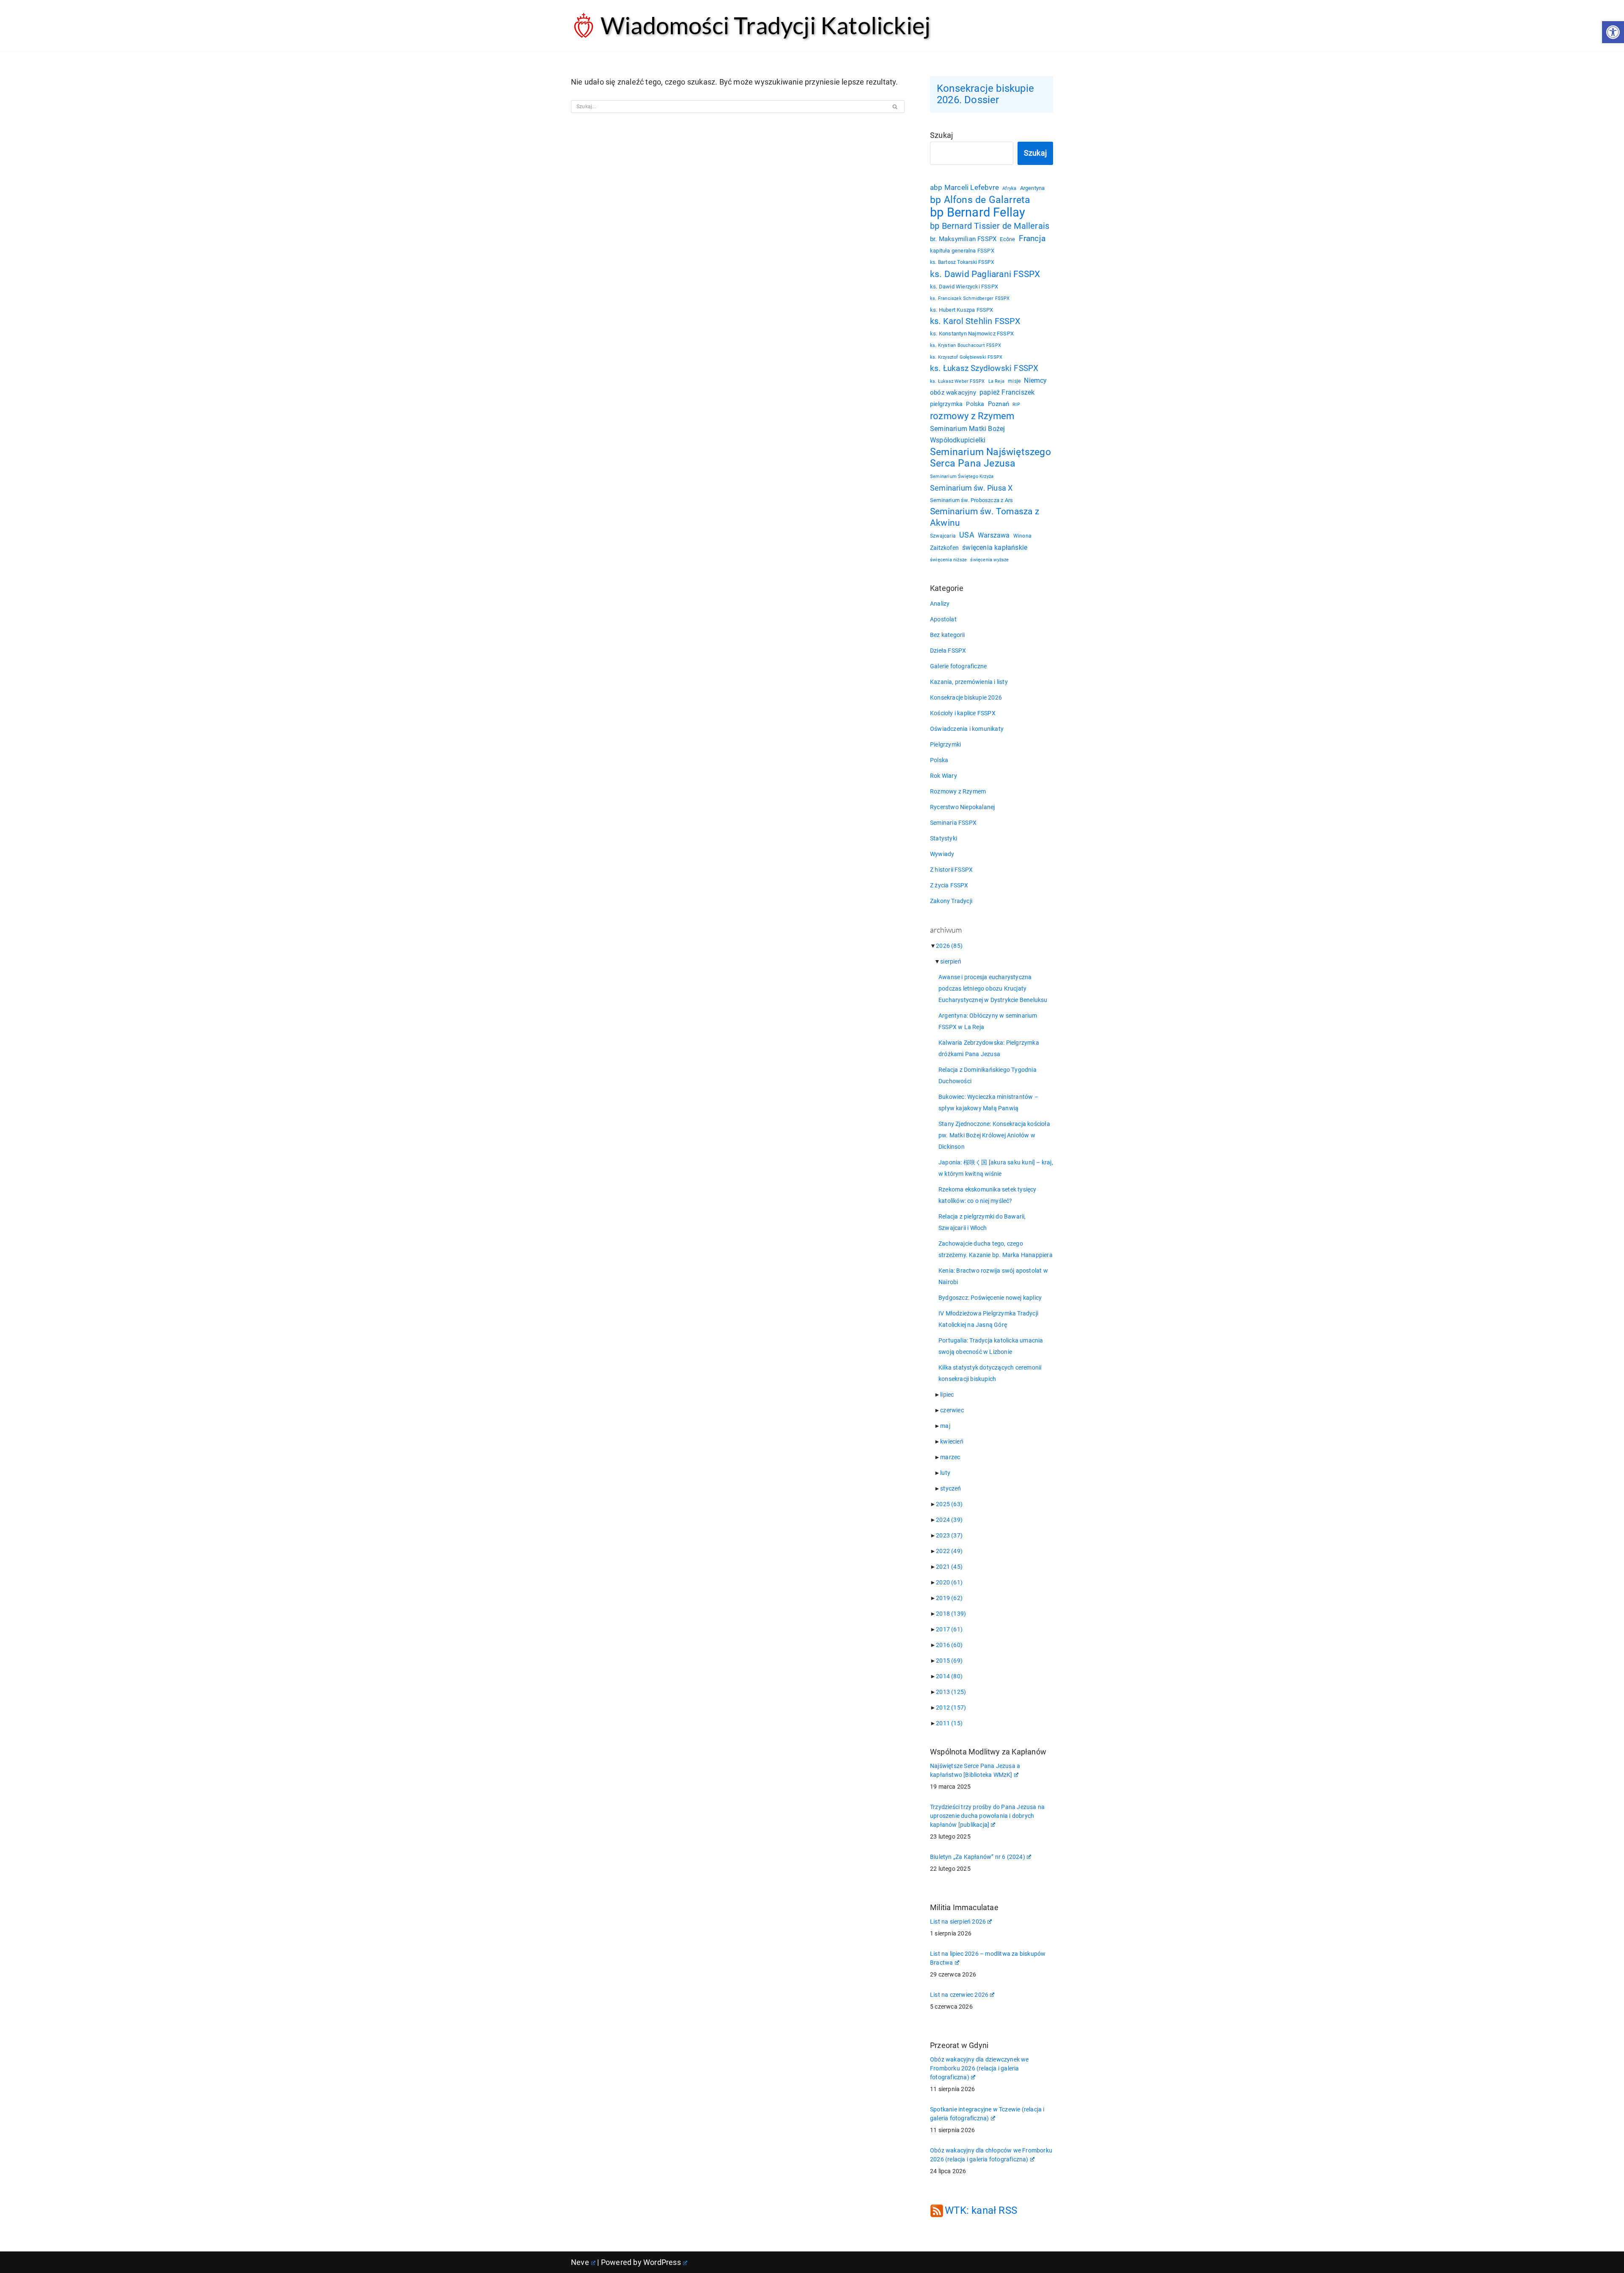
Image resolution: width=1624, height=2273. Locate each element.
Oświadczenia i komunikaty (967, 729)
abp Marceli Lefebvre (964, 187)
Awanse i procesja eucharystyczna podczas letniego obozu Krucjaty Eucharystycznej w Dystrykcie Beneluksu (993, 988)
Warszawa (994, 535)
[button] (1613, 32)
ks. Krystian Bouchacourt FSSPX (966, 345)
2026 (949, 946)
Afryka (1009, 188)
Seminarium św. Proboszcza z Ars (971, 500)
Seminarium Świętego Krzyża (962, 476)
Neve (580, 2262)
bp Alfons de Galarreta (980, 200)
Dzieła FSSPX (948, 651)
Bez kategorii (948, 635)
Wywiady (942, 854)
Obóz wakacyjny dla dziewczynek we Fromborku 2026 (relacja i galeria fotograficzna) (979, 2068)
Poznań (999, 404)
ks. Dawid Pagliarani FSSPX (985, 274)
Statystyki (944, 838)
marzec (950, 1457)
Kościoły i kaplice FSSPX (963, 713)
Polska (975, 404)
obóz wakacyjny (953, 393)
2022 (949, 1551)
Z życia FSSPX (949, 885)
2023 (949, 1535)
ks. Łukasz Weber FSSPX (957, 381)
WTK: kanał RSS (981, 2210)
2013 (951, 1692)
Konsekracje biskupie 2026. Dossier (985, 94)
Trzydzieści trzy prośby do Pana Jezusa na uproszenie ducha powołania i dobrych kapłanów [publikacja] (987, 1816)
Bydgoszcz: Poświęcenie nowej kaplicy (990, 1298)
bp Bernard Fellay (978, 213)
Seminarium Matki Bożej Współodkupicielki (967, 434)
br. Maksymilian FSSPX (963, 239)
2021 (949, 1567)
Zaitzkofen (944, 548)
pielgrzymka (946, 404)
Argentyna (1033, 188)
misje (1014, 381)
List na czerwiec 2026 (959, 1995)
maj (945, 1426)
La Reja (996, 381)
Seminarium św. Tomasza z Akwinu (985, 517)
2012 (951, 1707)
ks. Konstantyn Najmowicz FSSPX (972, 334)
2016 (949, 1645)
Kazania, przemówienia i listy (969, 682)
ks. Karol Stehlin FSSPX (975, 321)
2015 (949, 1661)
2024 (949, 1520)
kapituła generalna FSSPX (962, 251)
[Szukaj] (895, 107)
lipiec (947, 1395)
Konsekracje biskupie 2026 (966, 697)
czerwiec (952, 1410)
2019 (949, 1598)
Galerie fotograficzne (958, 666)
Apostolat (943, 619)
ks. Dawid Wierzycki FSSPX (964, 287)
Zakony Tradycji (951, 901)
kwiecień (952, 1441)
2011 (949, 1723)
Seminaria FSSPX (953, 823)
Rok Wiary (944, 776)
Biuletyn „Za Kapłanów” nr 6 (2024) (978, 1857)
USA (967, 535)
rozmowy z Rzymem (972, 416)
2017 (949, 1629)
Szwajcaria (943, 536)
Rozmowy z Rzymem (958, 791)
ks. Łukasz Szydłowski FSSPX (984, 368)
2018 (951, 1614)
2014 (949, 1676)
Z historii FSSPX (951, 870)
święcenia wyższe (989, 560)
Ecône (1007, 239)
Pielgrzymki (945, 744)
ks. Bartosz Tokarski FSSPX (962, 262)
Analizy (940, 604)
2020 (949, 1582)
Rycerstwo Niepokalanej (962, 807)
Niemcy (1035, 380)
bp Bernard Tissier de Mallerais (990, 226)
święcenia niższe (948, 560)
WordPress (662, 2262)
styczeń (951, 1488)
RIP (1016, 405)
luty (945, 1473)
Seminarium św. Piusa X (971, 488)
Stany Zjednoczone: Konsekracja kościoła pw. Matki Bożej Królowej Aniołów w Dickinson (994, 1135)
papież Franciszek (1007, 393)
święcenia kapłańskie (995, 548)
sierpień (951, 961)
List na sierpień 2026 (958, 1922)
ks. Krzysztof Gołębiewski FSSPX (966, 357)
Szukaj (941, 135)
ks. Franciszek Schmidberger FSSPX (970, 298)
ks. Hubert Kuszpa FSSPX (962, 310)
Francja (1032, 238)
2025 (949, 1504)
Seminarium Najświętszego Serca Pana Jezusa (990, 458)
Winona (1022, 536)
